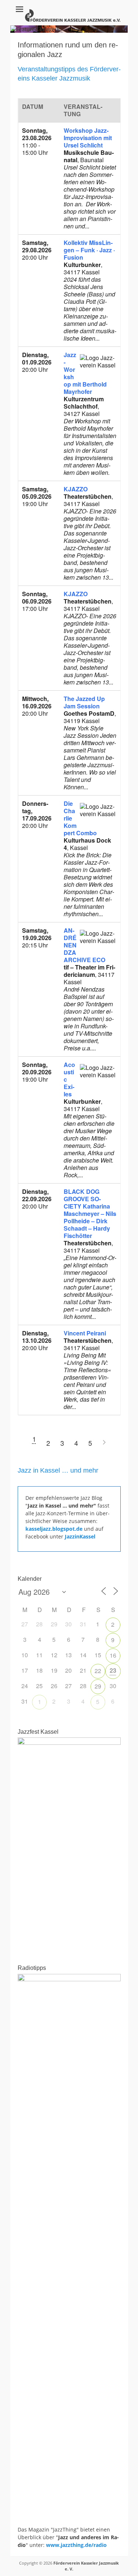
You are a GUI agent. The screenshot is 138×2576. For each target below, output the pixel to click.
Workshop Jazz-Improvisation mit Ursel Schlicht (88, 138)
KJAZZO (76, 489)
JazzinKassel (80, 1536)
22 (98, 1671)
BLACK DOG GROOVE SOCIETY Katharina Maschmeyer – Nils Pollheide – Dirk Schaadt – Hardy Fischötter (90, 1214)
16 (113, 1655)
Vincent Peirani (85, 1333)
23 (113, 1670)
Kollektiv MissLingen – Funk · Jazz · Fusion (89, 250)
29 (98, 1686)
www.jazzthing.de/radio (76, 2545)
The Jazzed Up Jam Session (84, 702)
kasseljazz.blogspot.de (55, 1529)
